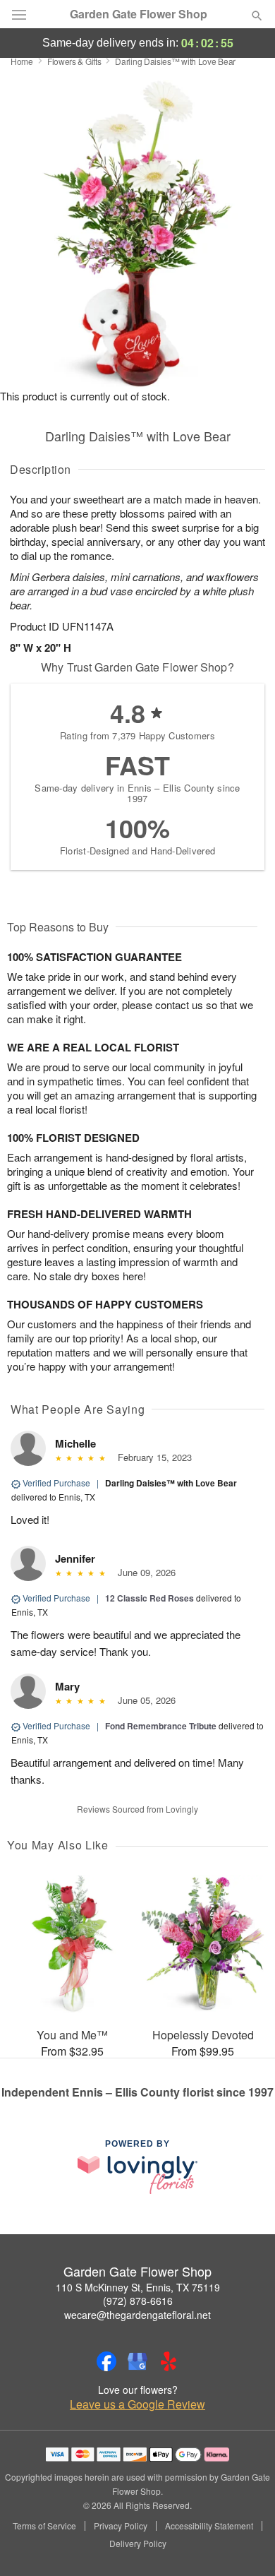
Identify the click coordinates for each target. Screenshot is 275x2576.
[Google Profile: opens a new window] (137, 2361)
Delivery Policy (138, 2544)
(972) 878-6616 (138, 2301)
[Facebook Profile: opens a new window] (106, 2361)
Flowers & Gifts (74, 61)
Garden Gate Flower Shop (139, 14)
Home (22, 61)
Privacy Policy (121, 2526)
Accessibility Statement (209, 2526)
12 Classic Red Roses (149, 1598)
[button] (245, 2544)
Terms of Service (44, 2526)
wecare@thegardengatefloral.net (137, 2315)
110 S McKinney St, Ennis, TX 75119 (138, 2287)
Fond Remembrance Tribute (161, 1726)
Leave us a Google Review (137, 2404)
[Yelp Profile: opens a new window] (169, 2361)
